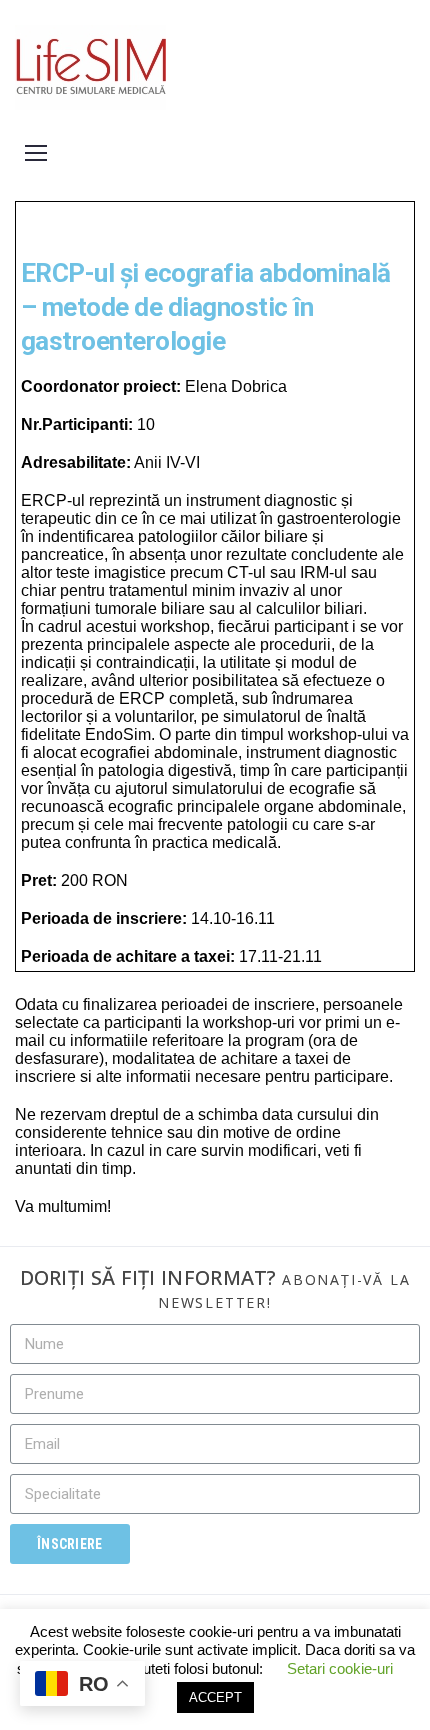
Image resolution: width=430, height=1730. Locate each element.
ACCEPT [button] (215, 1697)
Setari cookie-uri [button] (340, 1668)
